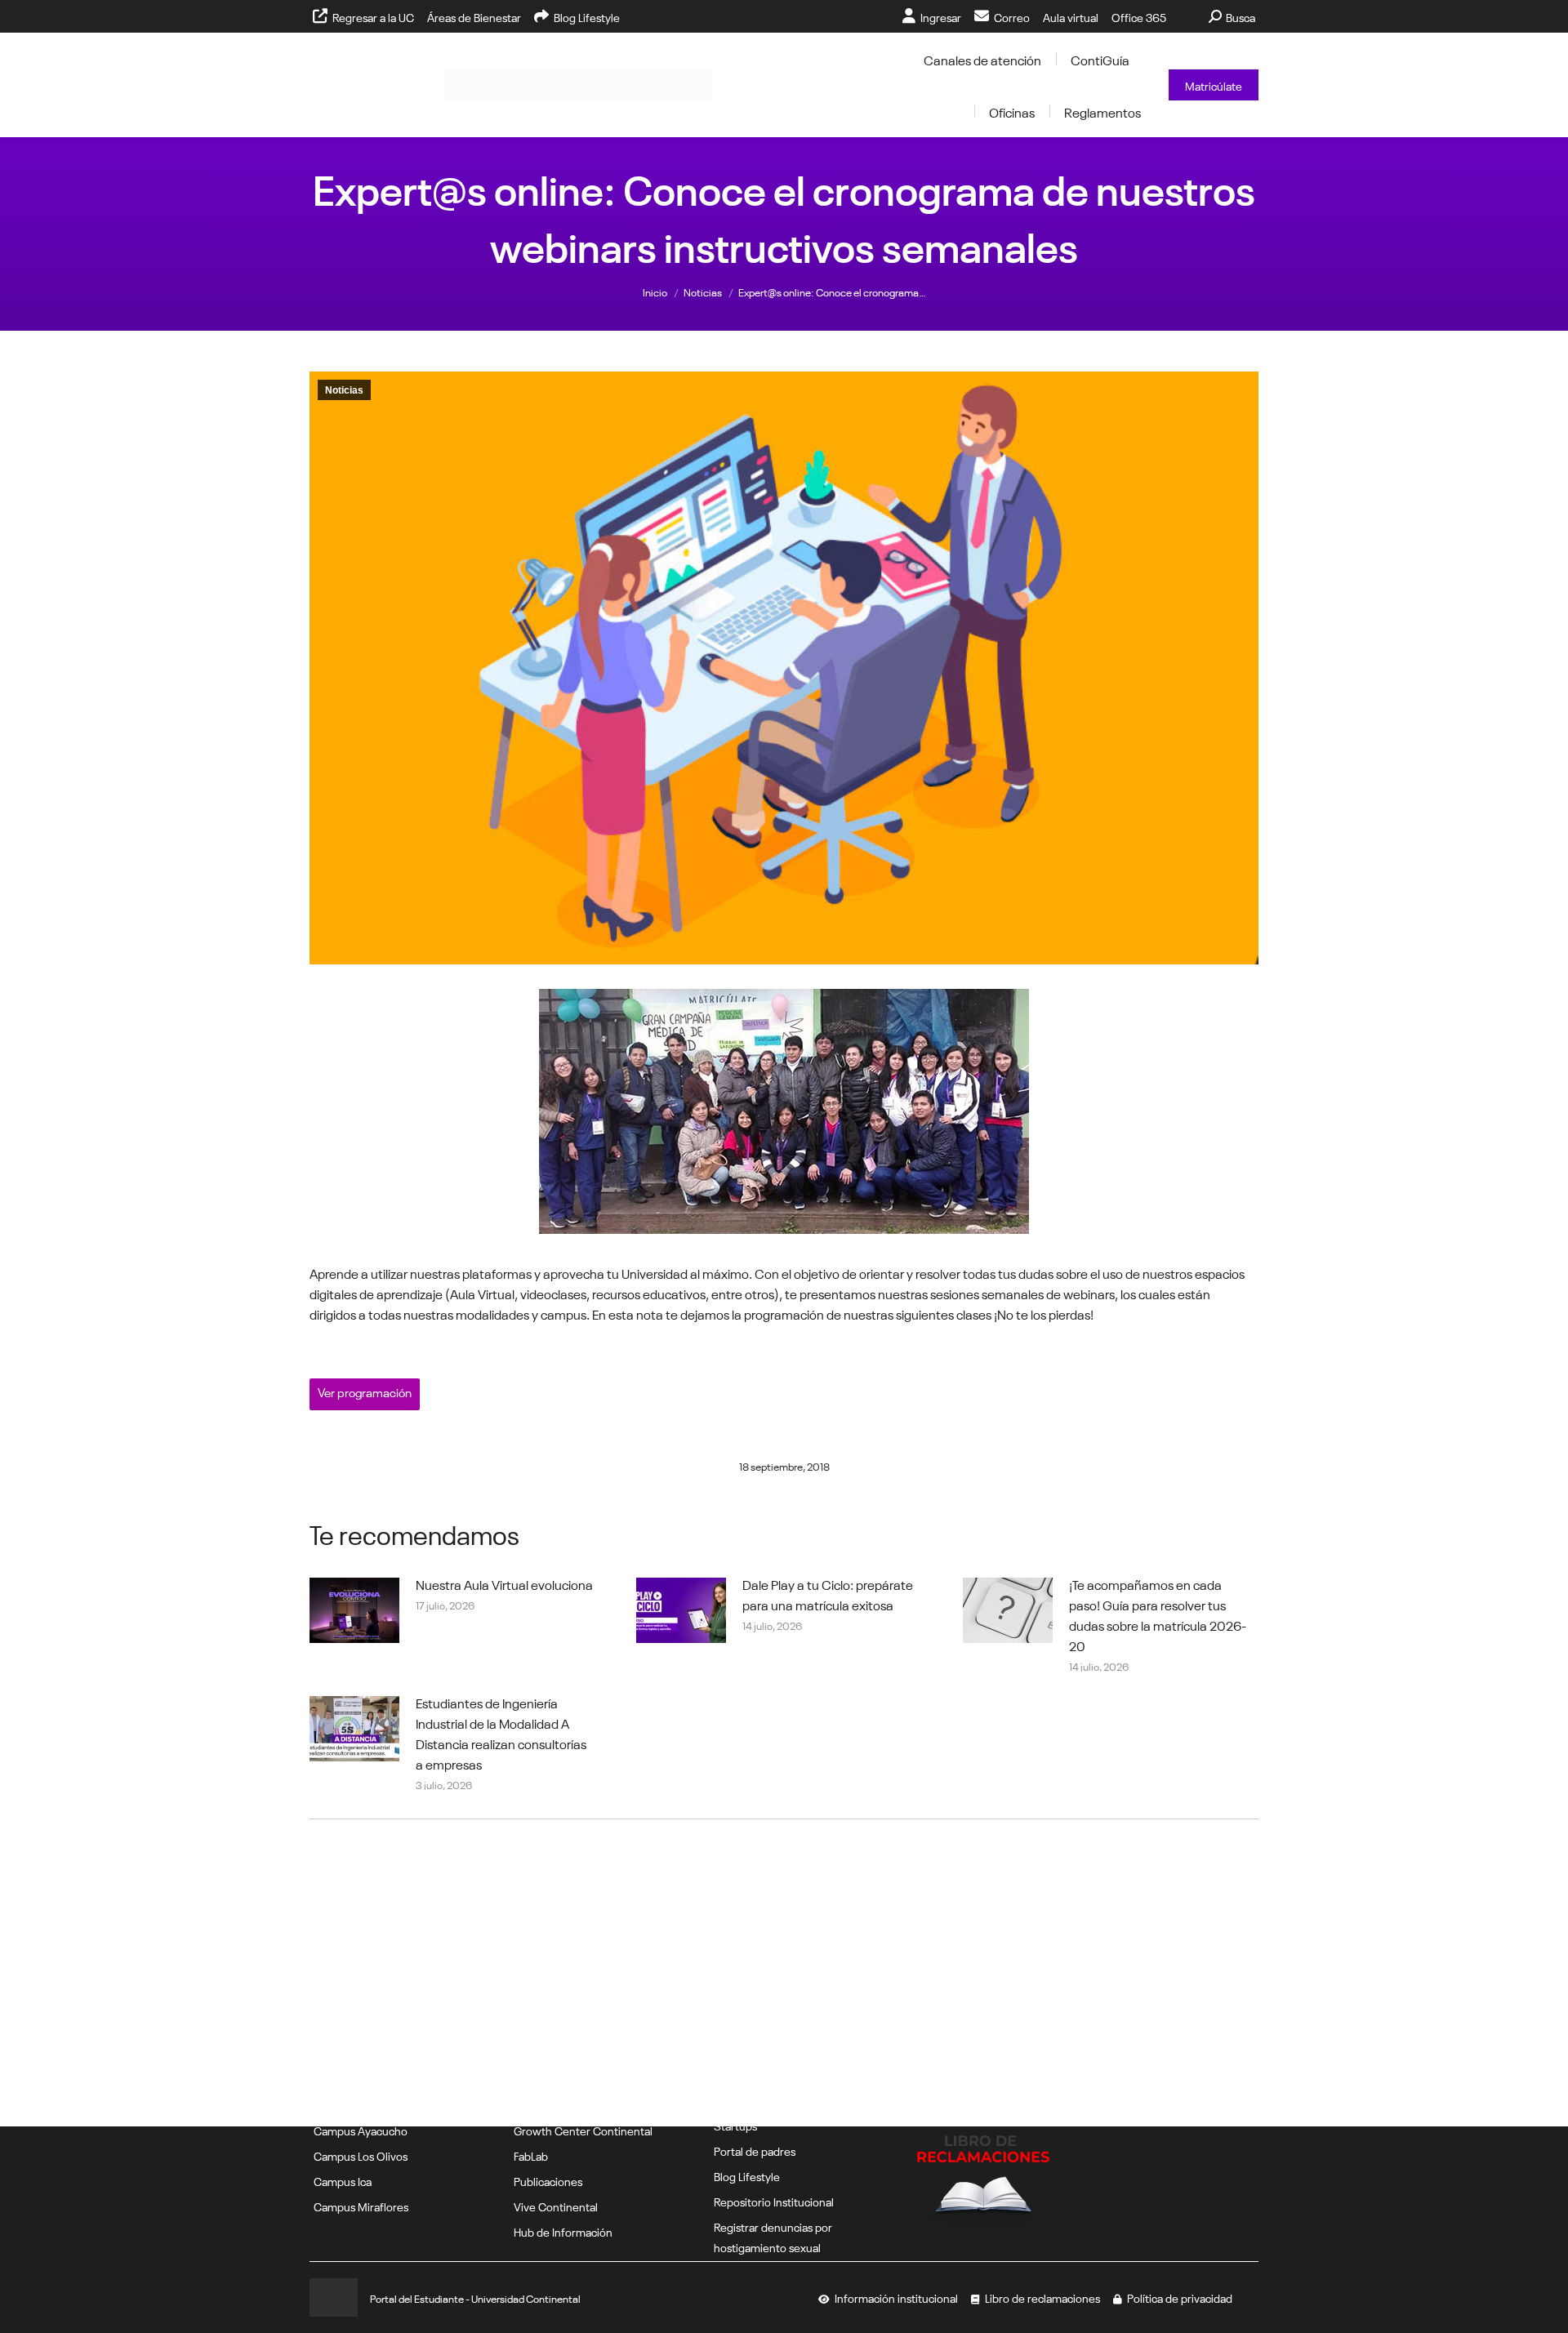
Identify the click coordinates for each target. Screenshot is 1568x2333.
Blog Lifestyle (747, 2175)
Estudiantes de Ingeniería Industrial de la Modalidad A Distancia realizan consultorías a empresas (501, 1732)
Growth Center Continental (583, 2130)
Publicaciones (548, 2180)
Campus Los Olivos (361, 2155)
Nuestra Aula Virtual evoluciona (504, 1583)
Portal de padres (755, 2150)
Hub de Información (563, 2231)
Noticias (344, 390)
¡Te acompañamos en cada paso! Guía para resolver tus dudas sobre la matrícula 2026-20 (1158, 1614)
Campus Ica (343, 2180)
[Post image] (354, 1610)
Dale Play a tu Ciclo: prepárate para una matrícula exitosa (828, 1594)
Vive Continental (556, 2206)
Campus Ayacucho (361, 2130)
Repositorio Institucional (774, 2201)
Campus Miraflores (361, 2206)
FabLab (531, 2155)
